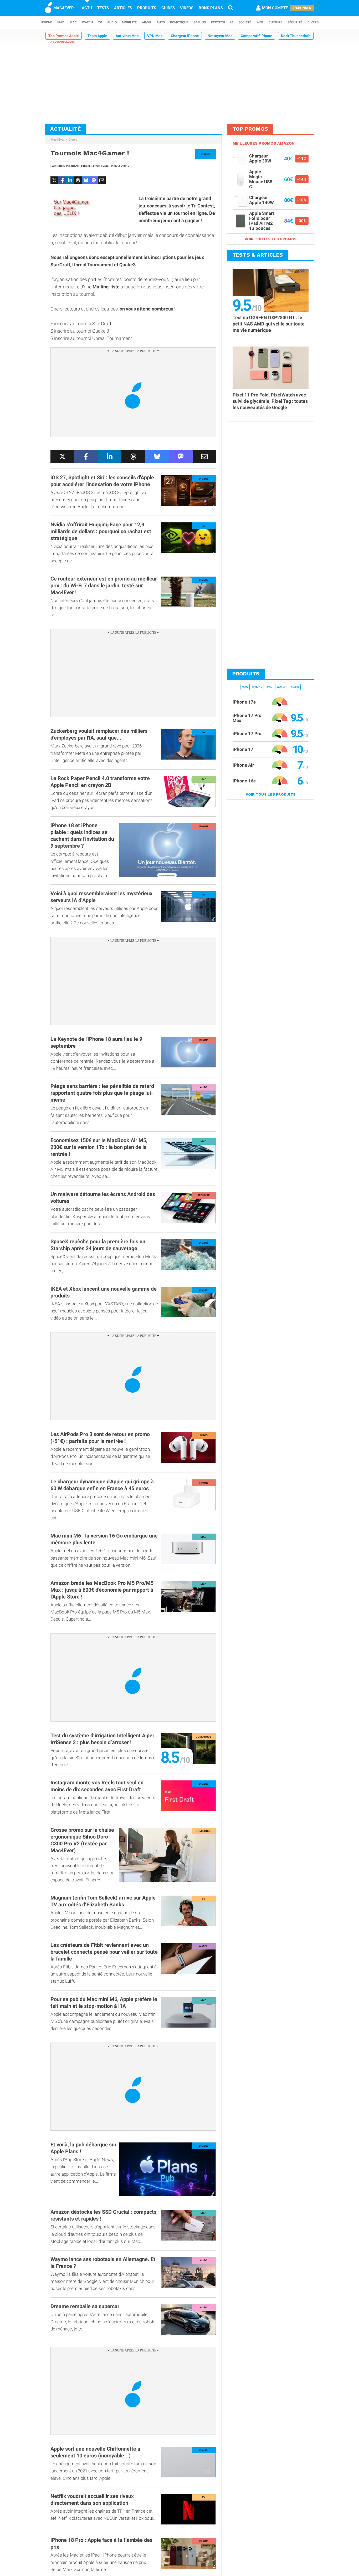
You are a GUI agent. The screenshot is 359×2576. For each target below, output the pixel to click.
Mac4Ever (57, 140)
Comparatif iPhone (257, 36)
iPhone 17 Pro (247, 734)
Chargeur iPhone (185, 36)
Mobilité (129, 22)
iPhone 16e (244, 781)
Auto (161, 22)
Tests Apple (97, 36)
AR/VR (147, 22)
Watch (87, 22)
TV (100, 22)
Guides (168, 8)
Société (245, 22)
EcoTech (218, 22)
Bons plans (211, 8)
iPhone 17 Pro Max (247, 718)
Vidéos (187, 8)
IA (232, 22)
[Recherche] (231, 8)
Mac (73, 22)
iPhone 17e (244, 702)
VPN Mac (155, 36)
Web (260, 22)
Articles (123, 8)
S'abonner (302, 8)
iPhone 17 (243, 749)
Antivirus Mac (127, 36)
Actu (87, 8)
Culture (275, 22)
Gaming (200, 22)
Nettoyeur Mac (220, 36)
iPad (61, 22)
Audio (112, 22)
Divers (313, 22)
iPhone (46, 22)
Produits (147, 8)
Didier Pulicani (68, 166)
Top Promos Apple (64, 36)
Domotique (179, 22)
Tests (103, 8)
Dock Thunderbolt (296, 36)
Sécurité (295, 22)
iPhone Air (243, 765)
